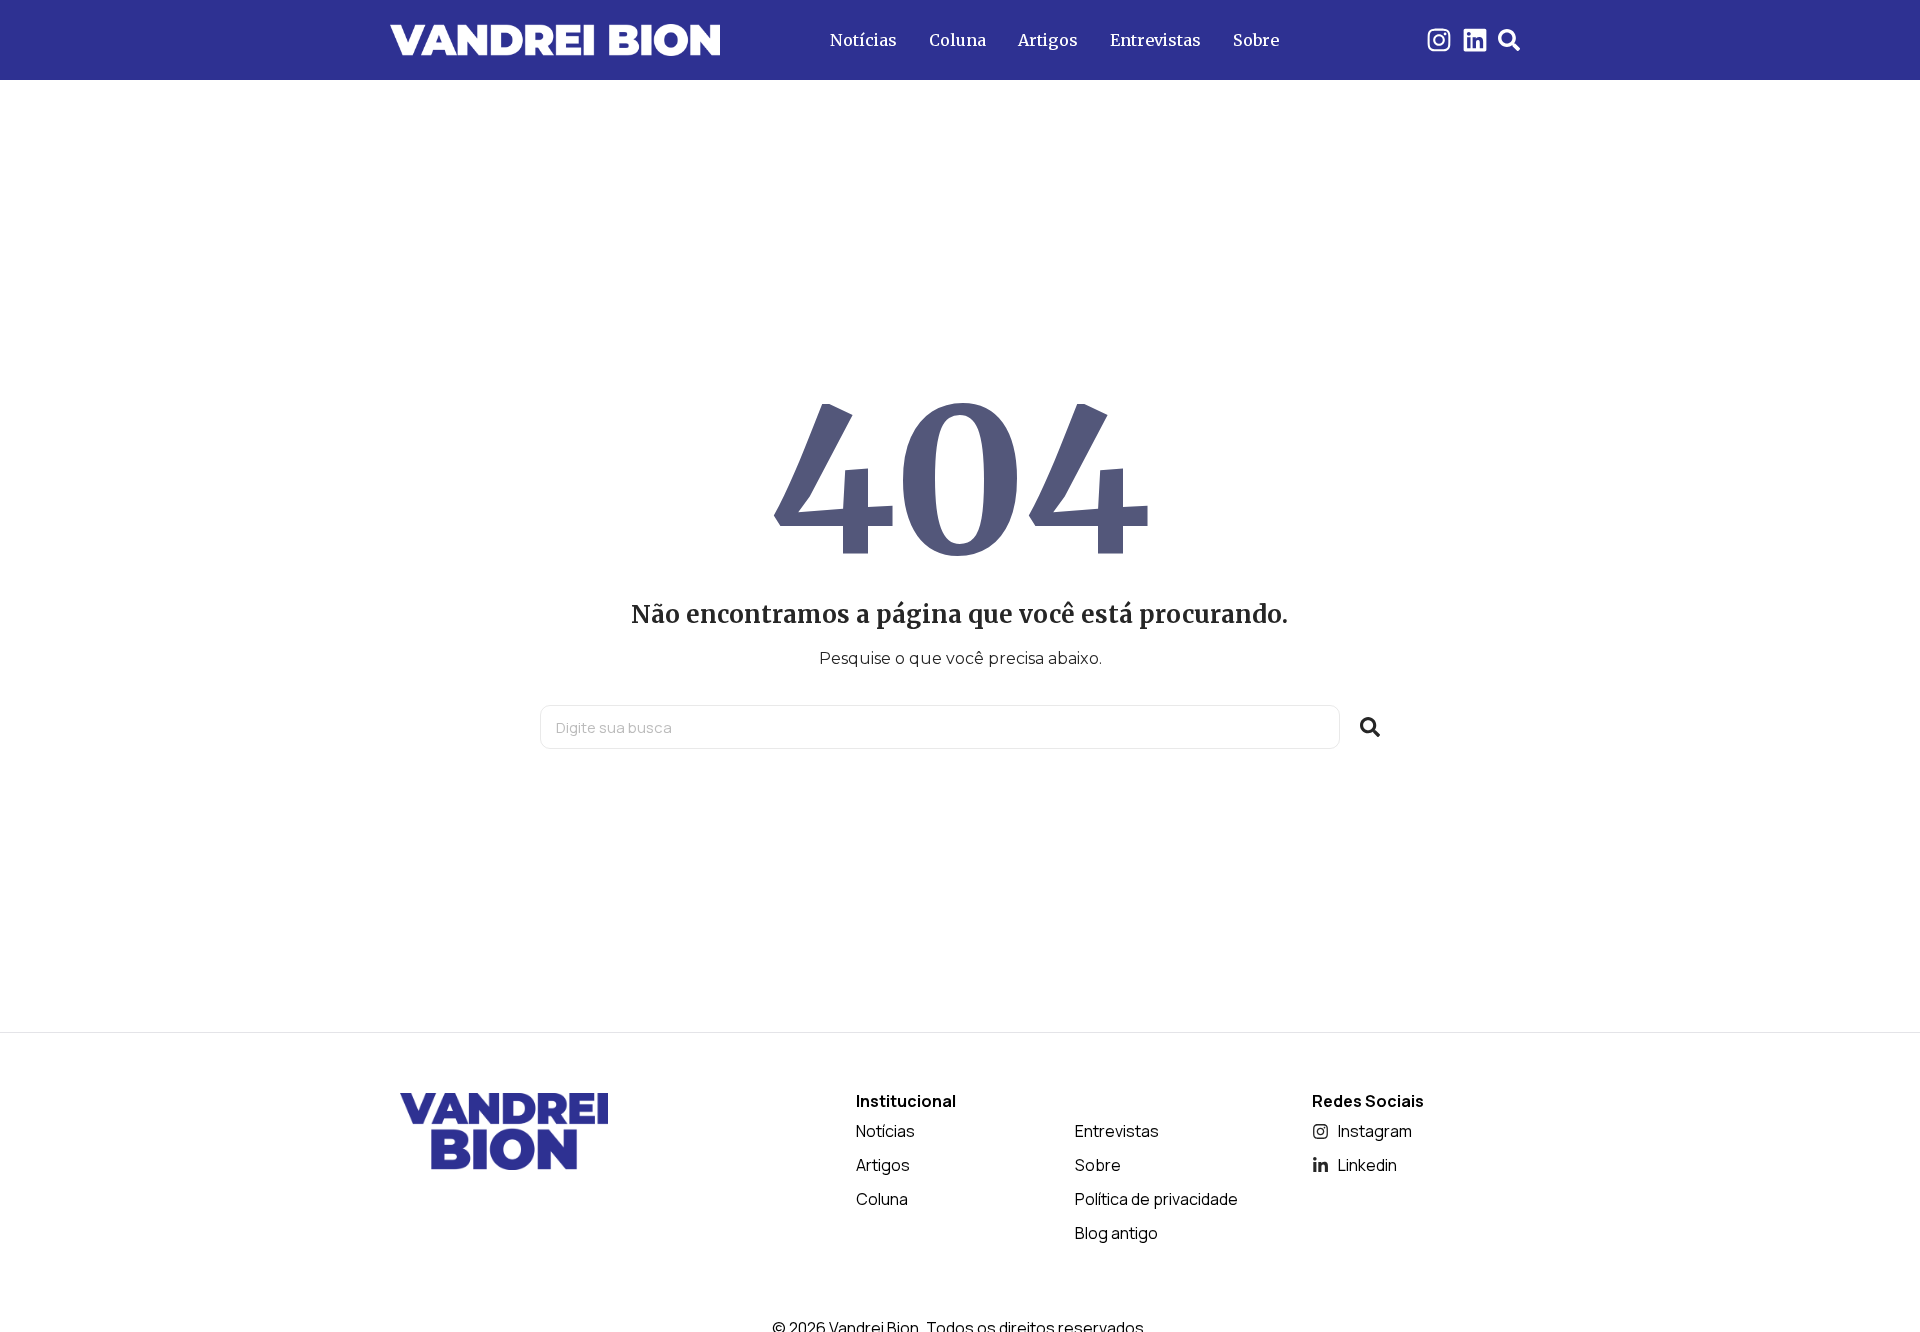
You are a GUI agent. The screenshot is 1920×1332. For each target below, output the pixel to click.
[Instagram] (1439, 40)
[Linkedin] (1475, 40)
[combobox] (940, 727)
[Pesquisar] (1370, 727)
